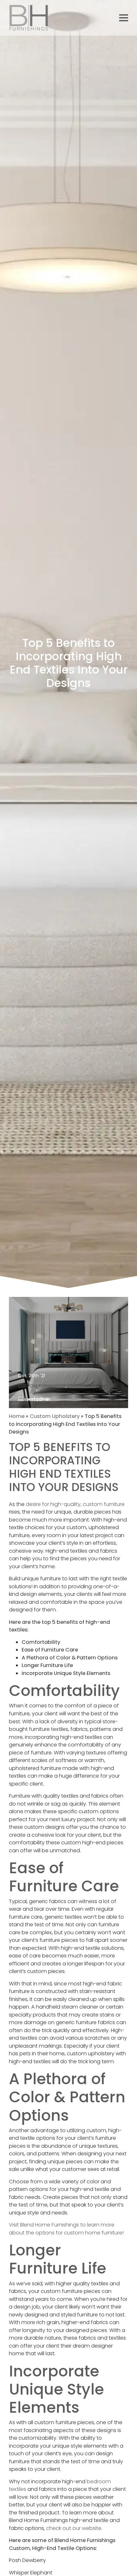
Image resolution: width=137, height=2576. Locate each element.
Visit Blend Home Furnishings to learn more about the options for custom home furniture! (66, 2229)
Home (17, 1416)
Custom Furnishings (42, 1386)
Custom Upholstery (91, 1386)
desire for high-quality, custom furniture (75, 1504)
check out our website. (74, 2528)
